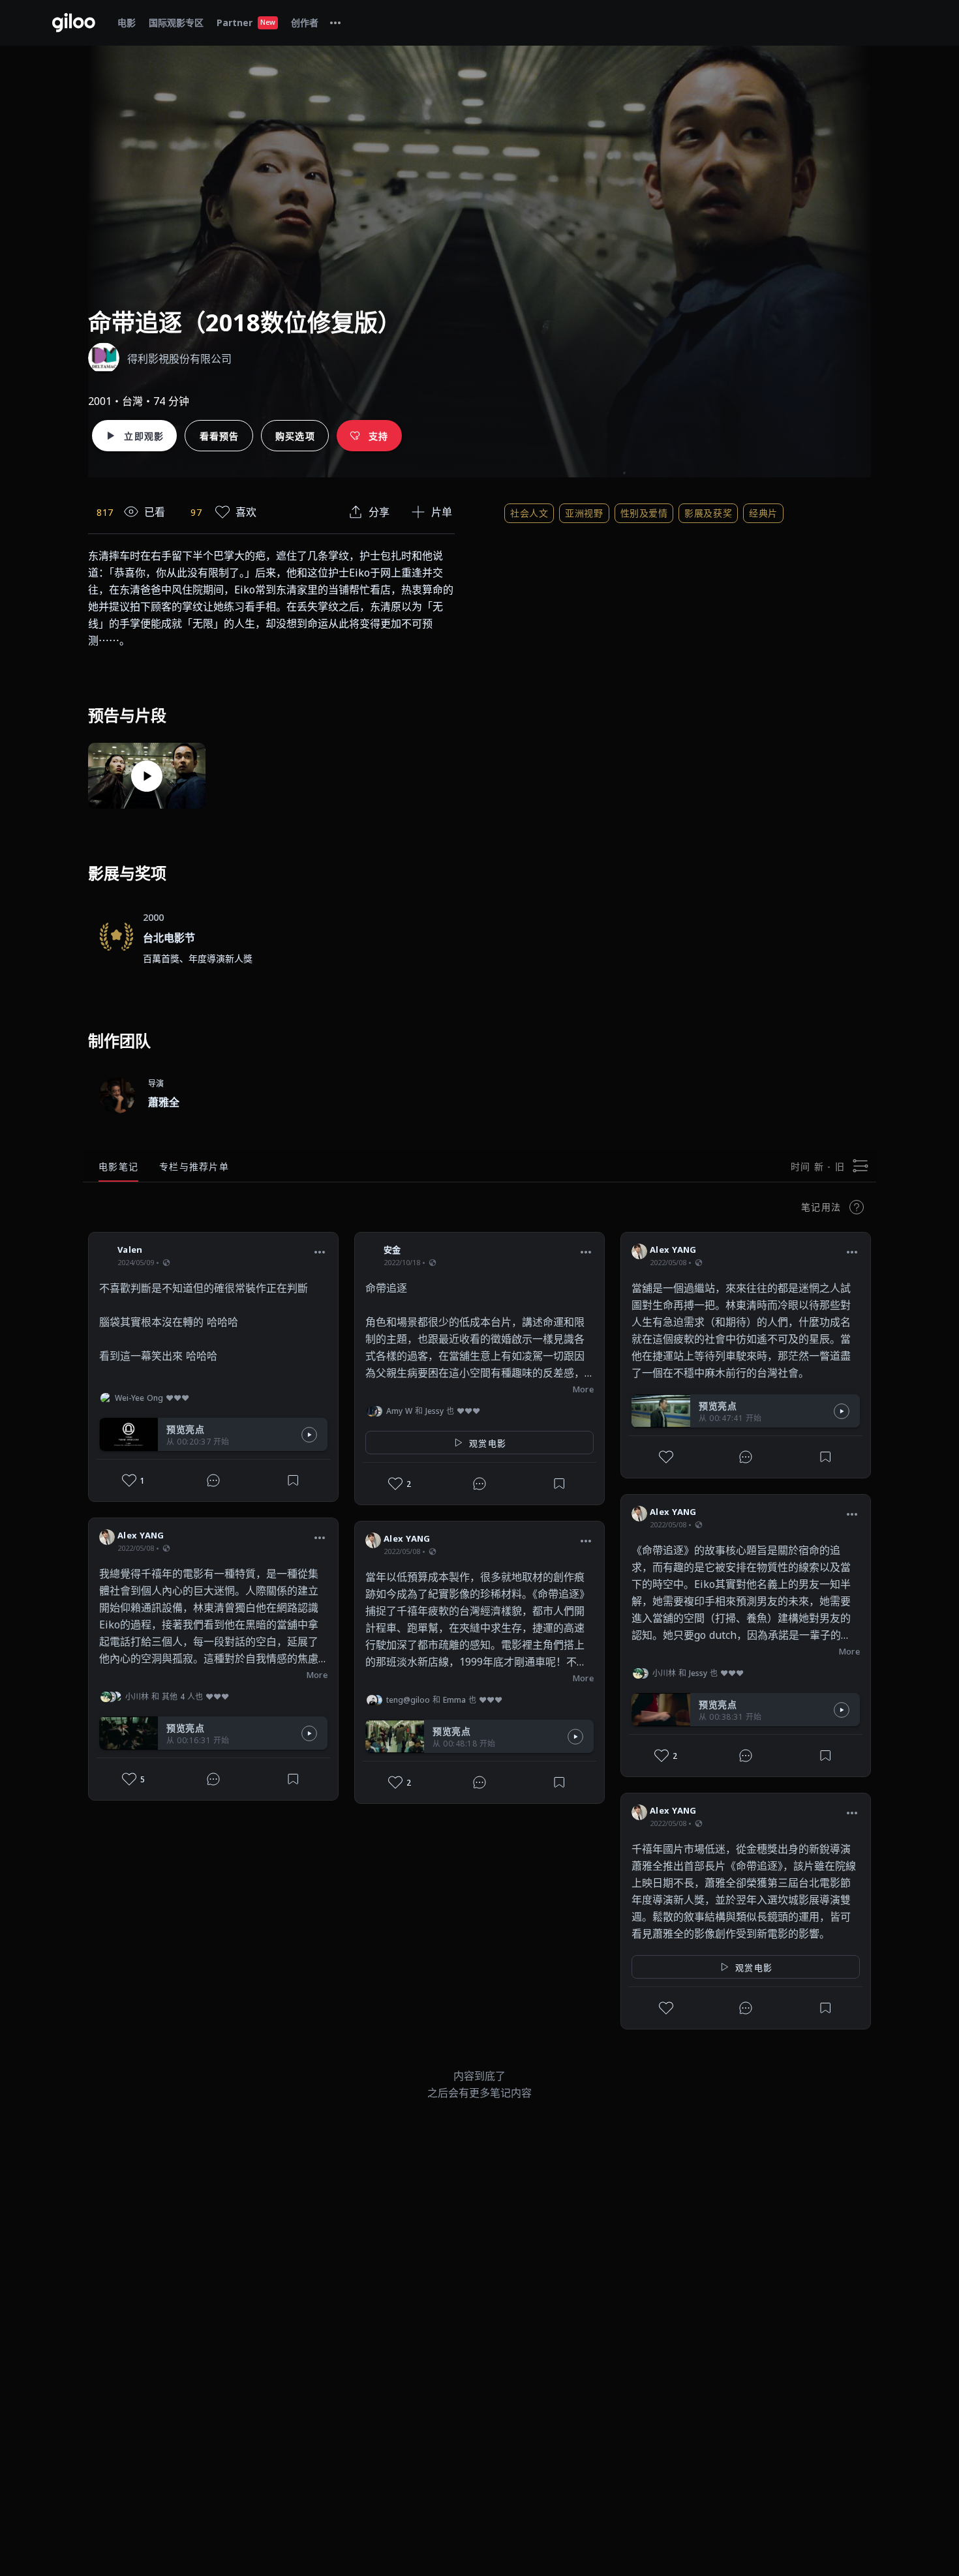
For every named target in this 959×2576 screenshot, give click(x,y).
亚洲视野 (584, 513)
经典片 (763, 513)
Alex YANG (141, 1535)
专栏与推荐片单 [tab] (194, 1166)
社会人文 (529, 513)
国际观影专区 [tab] (176, 22)
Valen (130, 1250)
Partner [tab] (246, 22)
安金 (392, 1250)
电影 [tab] (127, 22)
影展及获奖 (708, 513)
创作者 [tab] (305, 22)
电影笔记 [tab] (118, 1166)
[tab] (335, 23)
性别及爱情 (644, 513)
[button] (320, 1251)
